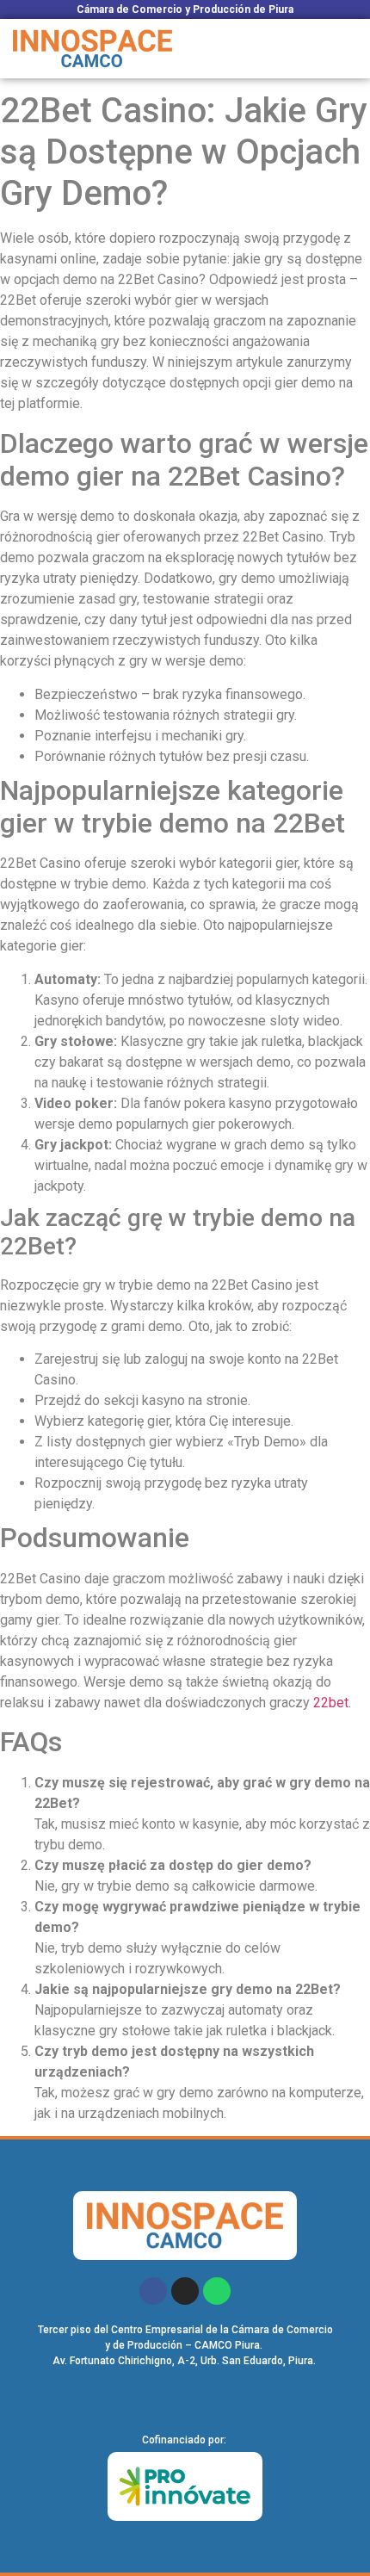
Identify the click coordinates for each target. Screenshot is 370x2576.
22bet (331, 1703)
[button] (348, 48)
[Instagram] (185, 2291)
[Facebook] (153, 2291)
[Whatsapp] (217, 2291)
